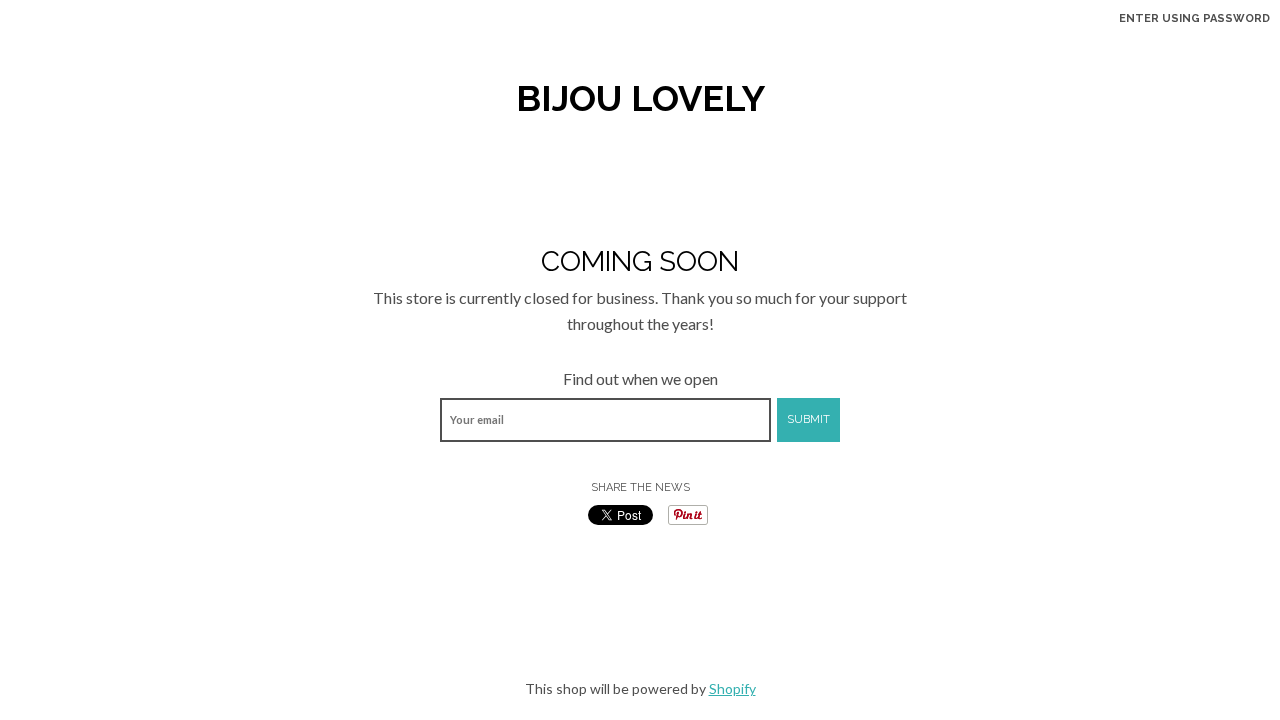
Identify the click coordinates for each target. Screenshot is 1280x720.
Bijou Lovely (640, 98)
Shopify (732, 688)
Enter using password (1194, 18)
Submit (808, 419)
